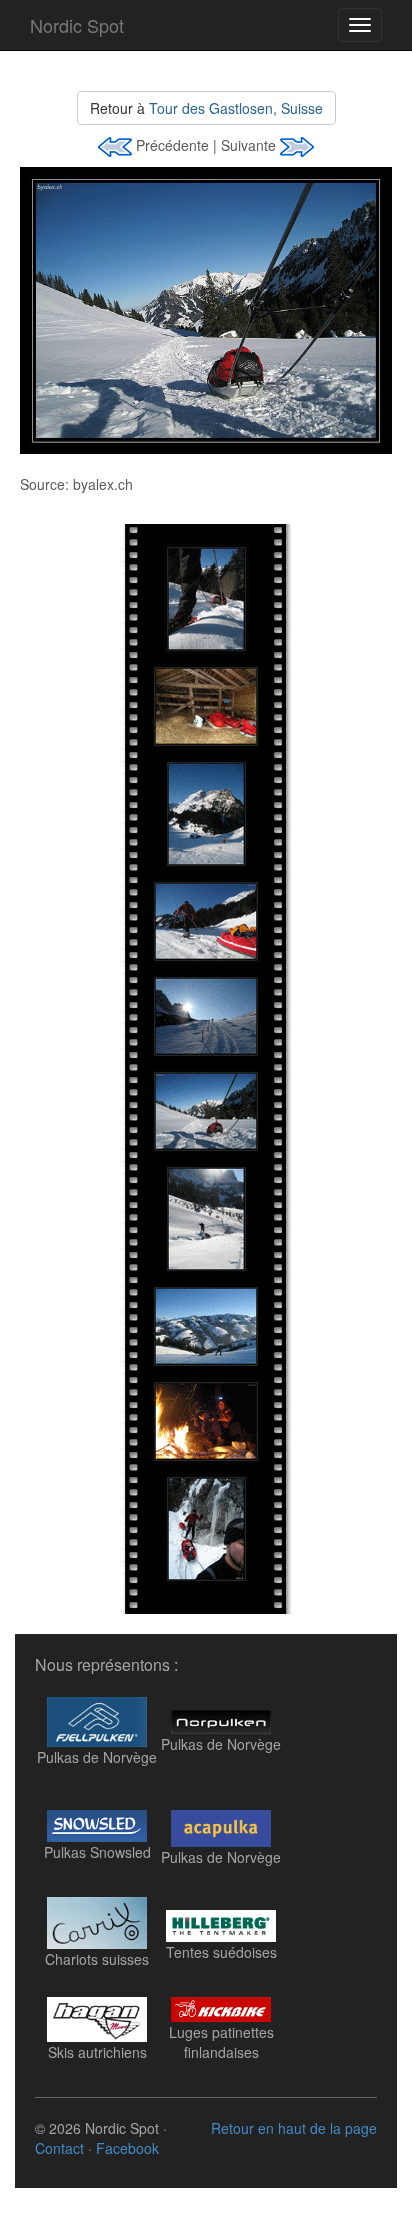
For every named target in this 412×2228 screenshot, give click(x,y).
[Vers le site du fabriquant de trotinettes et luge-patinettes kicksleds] (221, 2007)
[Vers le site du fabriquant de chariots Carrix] (97, 1921)
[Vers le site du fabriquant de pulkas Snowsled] (97, 1817)
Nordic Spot (77, 25)
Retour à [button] (206, 108)
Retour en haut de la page (294, 2128)
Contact (59, 2148)
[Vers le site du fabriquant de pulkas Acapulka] (221, 1820)
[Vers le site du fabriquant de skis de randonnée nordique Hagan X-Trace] (97, 2017)
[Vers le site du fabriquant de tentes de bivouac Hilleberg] (221, 1917)
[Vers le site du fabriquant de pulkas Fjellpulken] (97, 1719)
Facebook (127, 2148)
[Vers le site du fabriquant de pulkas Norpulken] (221, 1713)
